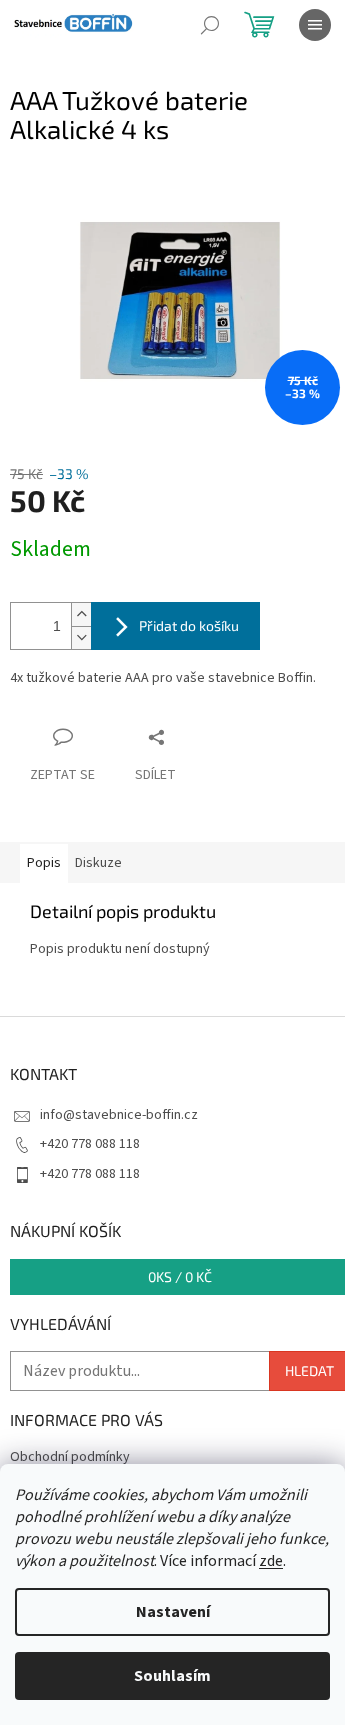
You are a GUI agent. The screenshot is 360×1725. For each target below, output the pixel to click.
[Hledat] (210, 25)
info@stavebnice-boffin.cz (119, 1115)
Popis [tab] (44, 863)
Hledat (309, 1370)
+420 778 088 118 (90, 1144)
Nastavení (173, 1612)
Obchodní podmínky (70, 1457)
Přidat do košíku (189, 625)
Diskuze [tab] (98, 863)
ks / (180, 1276)
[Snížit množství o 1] (81, 637)
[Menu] (315, 25)
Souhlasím (172, 1676)
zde (271, 1561)
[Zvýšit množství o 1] (81, 614)
